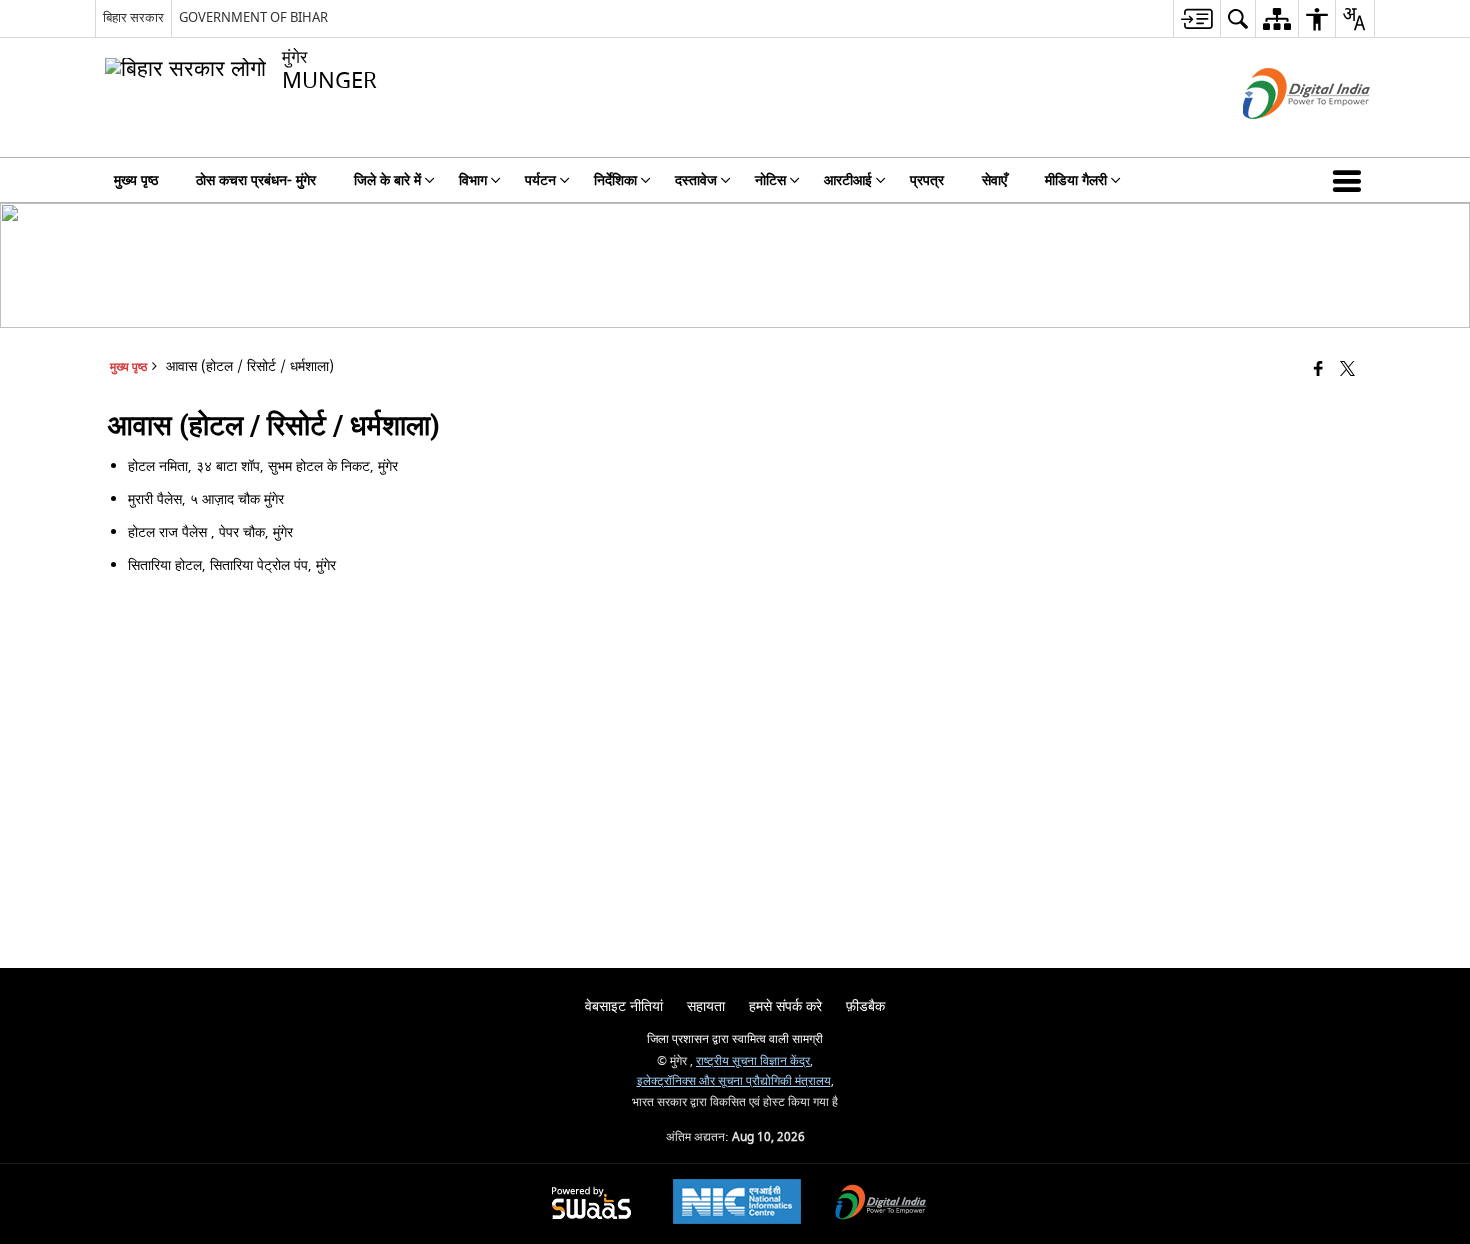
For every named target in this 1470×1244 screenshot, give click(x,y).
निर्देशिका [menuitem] (615, 180)
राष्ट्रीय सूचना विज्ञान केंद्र (753, 1061)
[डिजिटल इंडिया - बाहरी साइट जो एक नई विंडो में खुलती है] (1281, 136)
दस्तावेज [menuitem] (696, 180)
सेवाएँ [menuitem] (994, 180)
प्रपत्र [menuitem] (927, 180)
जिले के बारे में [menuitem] (387, 180)
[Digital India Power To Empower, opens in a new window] (881, 1204)
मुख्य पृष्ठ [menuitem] (136, 180)
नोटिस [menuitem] (770, 180)
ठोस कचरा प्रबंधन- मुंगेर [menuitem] (256, 180)
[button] (1351, 180)
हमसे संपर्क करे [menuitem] (785, 1006)
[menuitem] (1196, 18)
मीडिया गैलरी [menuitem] (1076, 180)
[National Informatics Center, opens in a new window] (737, 1204)
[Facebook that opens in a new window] (1318, 370)
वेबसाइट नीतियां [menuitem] (624, 1006)
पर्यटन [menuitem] (540, 180)
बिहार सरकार (133, 17)
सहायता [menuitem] (706, 1006)
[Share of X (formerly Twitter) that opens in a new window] (1347, 370)
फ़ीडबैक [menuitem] (865, 1006)
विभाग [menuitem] (473, 180)
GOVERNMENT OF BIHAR (253, 17)
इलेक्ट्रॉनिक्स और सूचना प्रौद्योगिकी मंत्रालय (734, 1081)
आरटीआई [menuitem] (848, 180)
